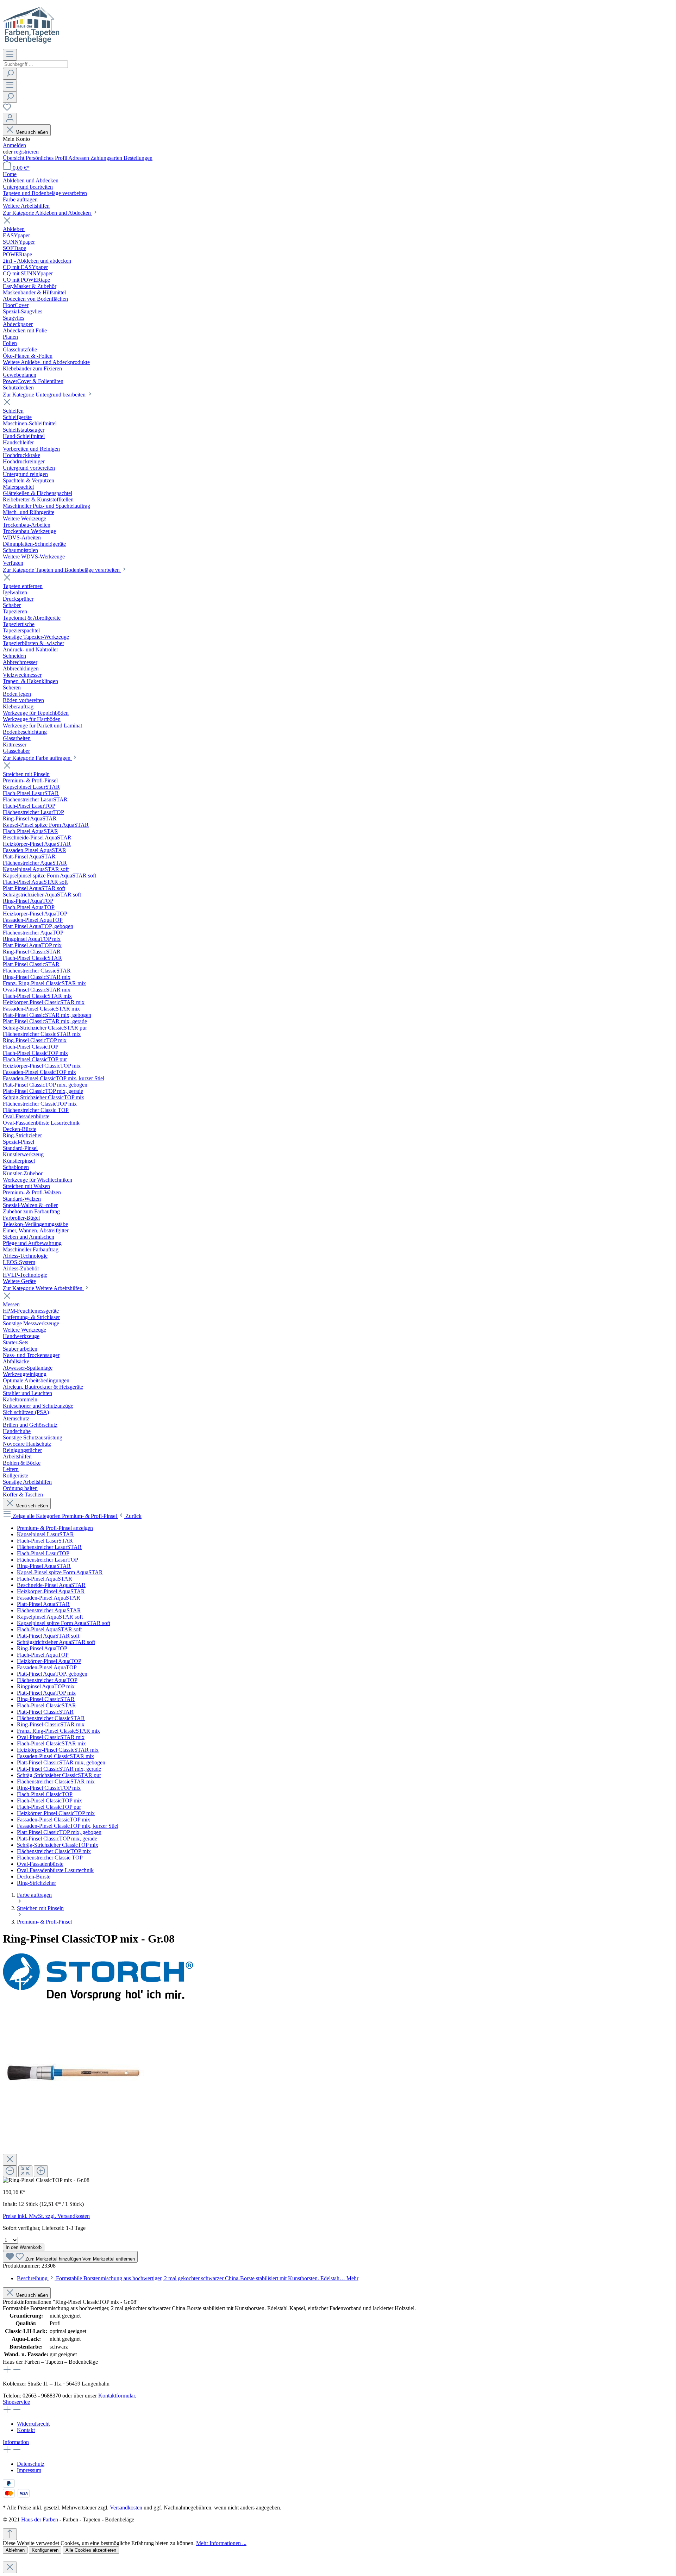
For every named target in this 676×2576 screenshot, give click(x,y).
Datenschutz (31, 2464)
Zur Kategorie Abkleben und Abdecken (48, 213)
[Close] (10, 2160)
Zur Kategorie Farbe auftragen (37, 758)
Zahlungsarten (107, 158)
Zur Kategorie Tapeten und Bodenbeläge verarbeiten (62, 570)
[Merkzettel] (7, 109)
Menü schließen (32, 132)
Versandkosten (126, 2508)
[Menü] (10, 55)
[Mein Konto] (10, 118)
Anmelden (14, 145)
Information (16, 2442)
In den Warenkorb (24, 2247)
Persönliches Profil (47, 158)
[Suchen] (10, 74)
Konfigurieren (45, 2550)
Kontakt (26, 2430)
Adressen (79, 158)
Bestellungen (138, 158)
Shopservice (16, 2402)
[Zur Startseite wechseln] (31, 46)
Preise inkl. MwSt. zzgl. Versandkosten (46, 2216)
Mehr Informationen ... (221, 2543)
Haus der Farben (40, 2519)
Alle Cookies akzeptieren (91, 2550)
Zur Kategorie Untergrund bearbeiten (45, 395)
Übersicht (14, 158)
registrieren (26, 152)
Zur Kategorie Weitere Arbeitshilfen (43, 1288)
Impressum (29, 2470)
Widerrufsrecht (33, 2424)
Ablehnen (15, 2550)
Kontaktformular (117, 2396)
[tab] (188, 2278)
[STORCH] (98, 1999)
